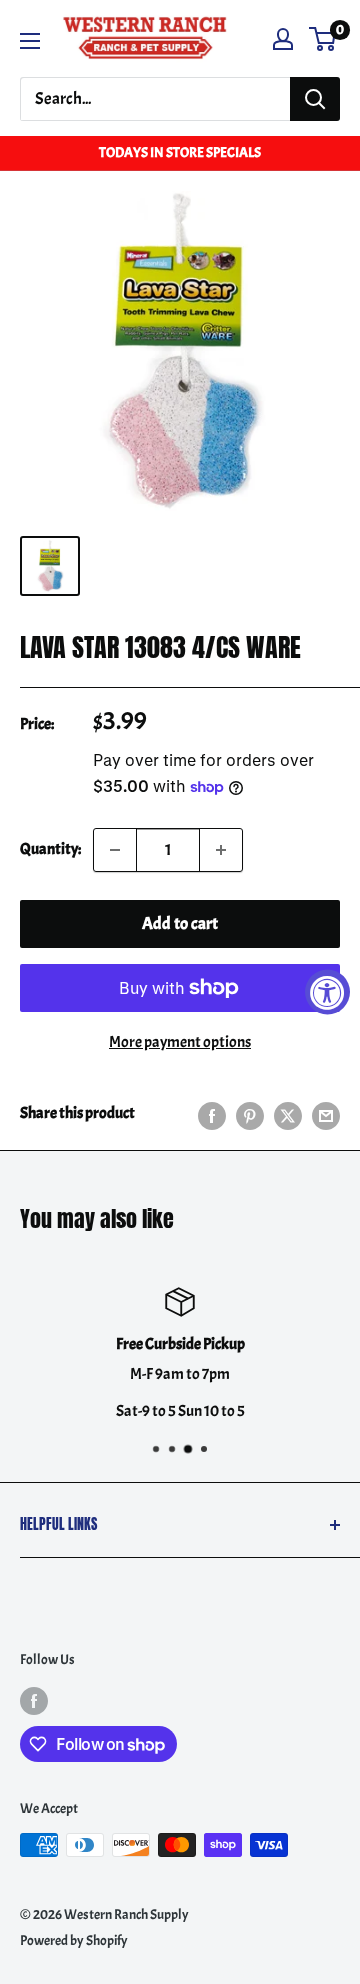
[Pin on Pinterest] (250, 1114)
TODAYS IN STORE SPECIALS (180, 152)
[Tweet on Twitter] (288, 1114)
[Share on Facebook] (212, 1114)
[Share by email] (326, 1114)
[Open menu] (30, 41)
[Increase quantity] (221, 850)
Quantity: (50, 849)
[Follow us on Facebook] (34, 1699)
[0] (323, 39)
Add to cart (180, 923)
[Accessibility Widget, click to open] (327, 992)
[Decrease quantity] (115, 850)
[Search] (315, 99)
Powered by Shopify (74, 1940)
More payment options (180, 1042)
